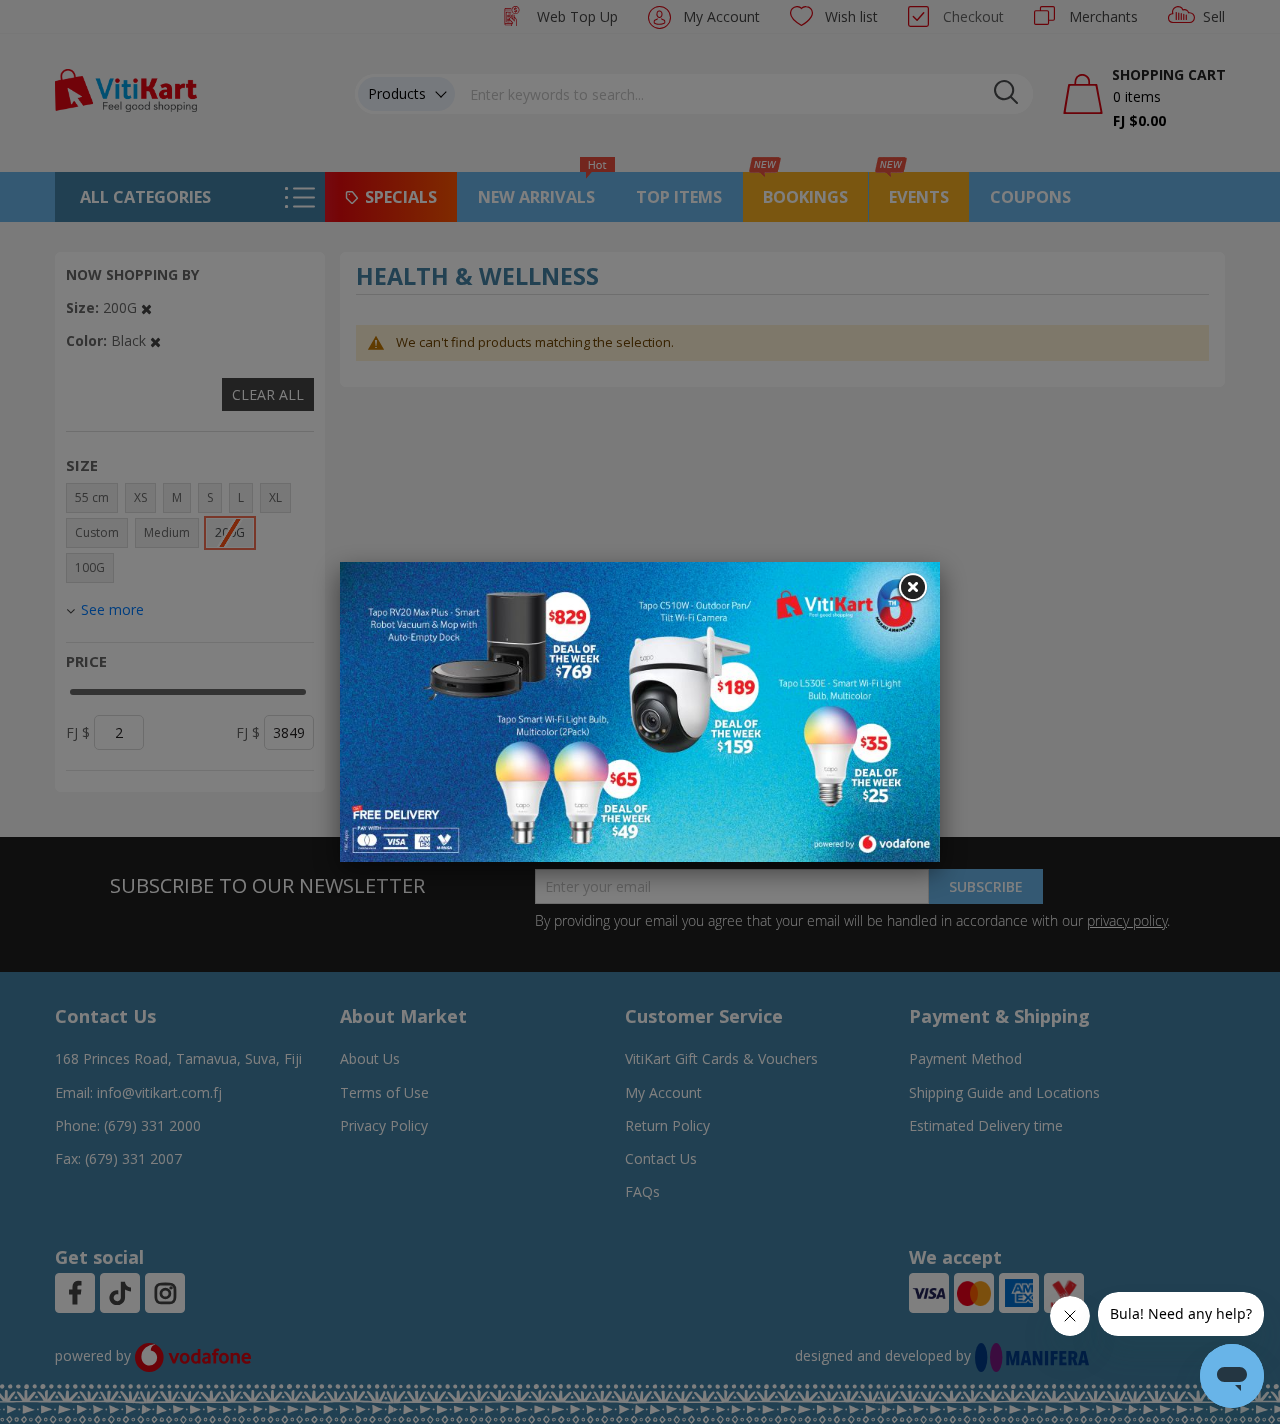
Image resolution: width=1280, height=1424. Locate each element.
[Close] (912, 588)
